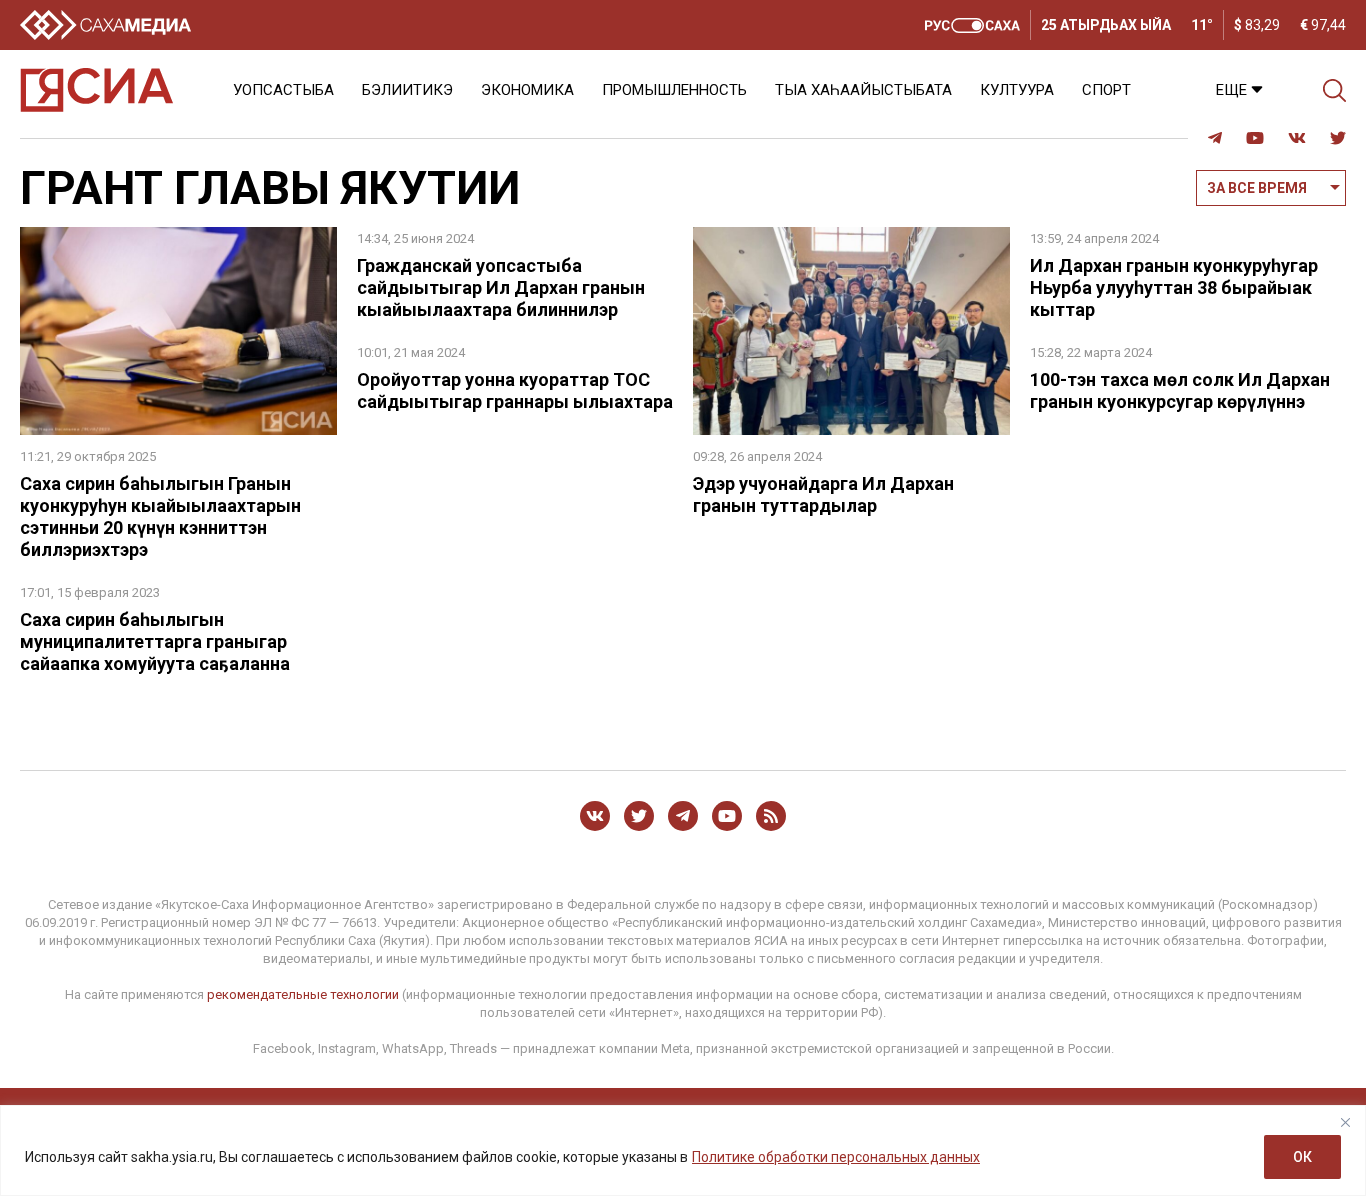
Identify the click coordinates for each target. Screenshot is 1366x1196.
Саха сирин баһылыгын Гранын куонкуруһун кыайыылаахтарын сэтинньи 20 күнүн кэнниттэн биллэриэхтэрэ (160, 516)
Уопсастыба (283, 90)
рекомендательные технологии (303, 994)
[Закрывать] (1345, 1122)
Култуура (1017, 90)
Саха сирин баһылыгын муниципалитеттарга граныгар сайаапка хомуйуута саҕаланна (155, 641)
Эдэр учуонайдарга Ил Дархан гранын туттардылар (823, 494)
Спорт (1106, 90)
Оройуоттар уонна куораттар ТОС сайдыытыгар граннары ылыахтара (515, 390)
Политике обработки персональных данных (836, 1157)
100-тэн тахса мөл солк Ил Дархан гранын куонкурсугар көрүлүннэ (1180, 390)
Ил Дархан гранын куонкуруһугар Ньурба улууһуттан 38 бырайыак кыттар (1174, 287)
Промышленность (674, 90)
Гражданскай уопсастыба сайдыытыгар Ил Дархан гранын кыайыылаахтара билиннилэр (501, 287)
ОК (1302, 1157)
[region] (683, 1150)
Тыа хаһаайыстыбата (863, 90)
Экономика (527, 90)
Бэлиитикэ (407, 90)
